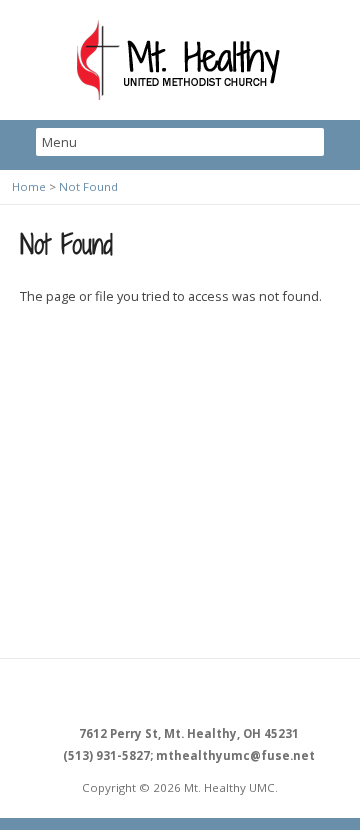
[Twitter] (180, 693)
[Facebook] (157, 693)
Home (29, 186)
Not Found (88, 186)
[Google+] (203, 693)
